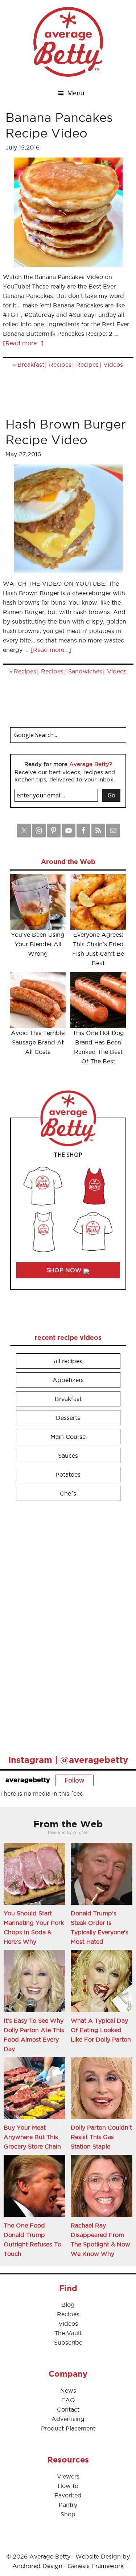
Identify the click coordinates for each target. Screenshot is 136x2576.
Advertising (68, 2419)
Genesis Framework (96, 2566)
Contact (68, 2409)
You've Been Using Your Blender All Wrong (38, 944)
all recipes (68, 1361)
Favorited (68, 2495)
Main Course (68, 1437)
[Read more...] (23, 343)
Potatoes (68, 1474)
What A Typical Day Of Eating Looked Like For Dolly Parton (101, 2030)
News (68, 2390)
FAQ (68, 2400)
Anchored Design (37, 2566)
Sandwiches (85, 671)
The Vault (68, 2333)
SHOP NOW (65, 1270)
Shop (68, 2514)
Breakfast (31, 365)
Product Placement (68, 2428)
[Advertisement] (65, 1625)
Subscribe (68, 2342)
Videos (113, 365)
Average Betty (68, 42)
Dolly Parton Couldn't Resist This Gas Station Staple (101, 2137)
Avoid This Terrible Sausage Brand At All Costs (38, 1042)
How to (68, 2486)
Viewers (68, 2476)
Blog (68, 2305)
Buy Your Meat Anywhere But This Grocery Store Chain (32, 2137)
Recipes (60, 365)
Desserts (68, 1418)
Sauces (68, 1456)
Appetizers (68, 1380)
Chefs (68, 1493)
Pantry (68, 2505)
